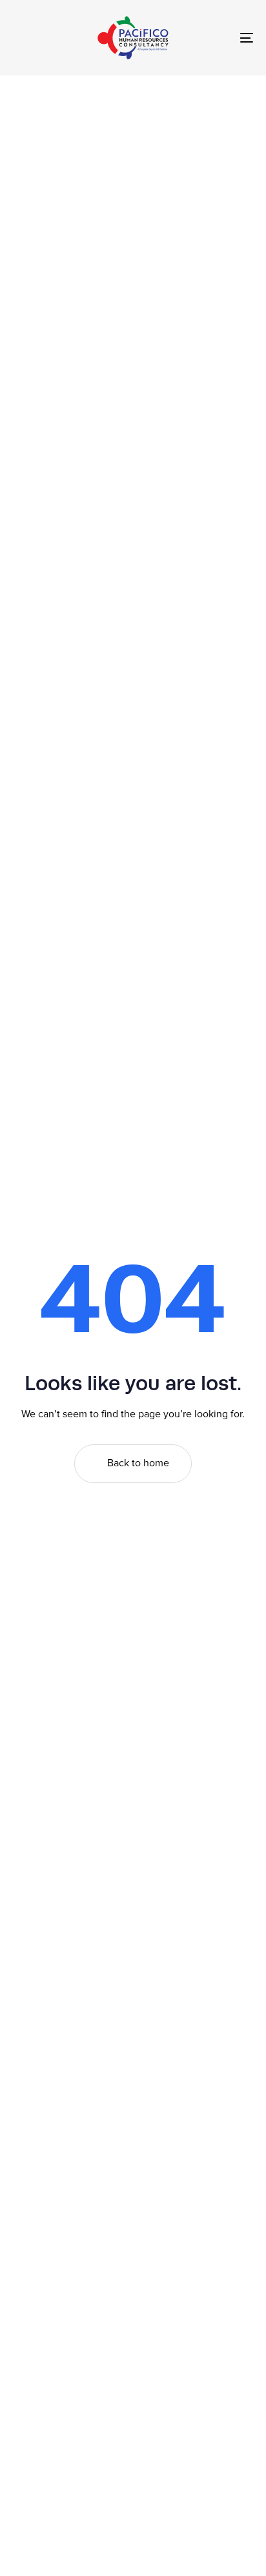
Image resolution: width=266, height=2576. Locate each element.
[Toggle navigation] (213, 38)
